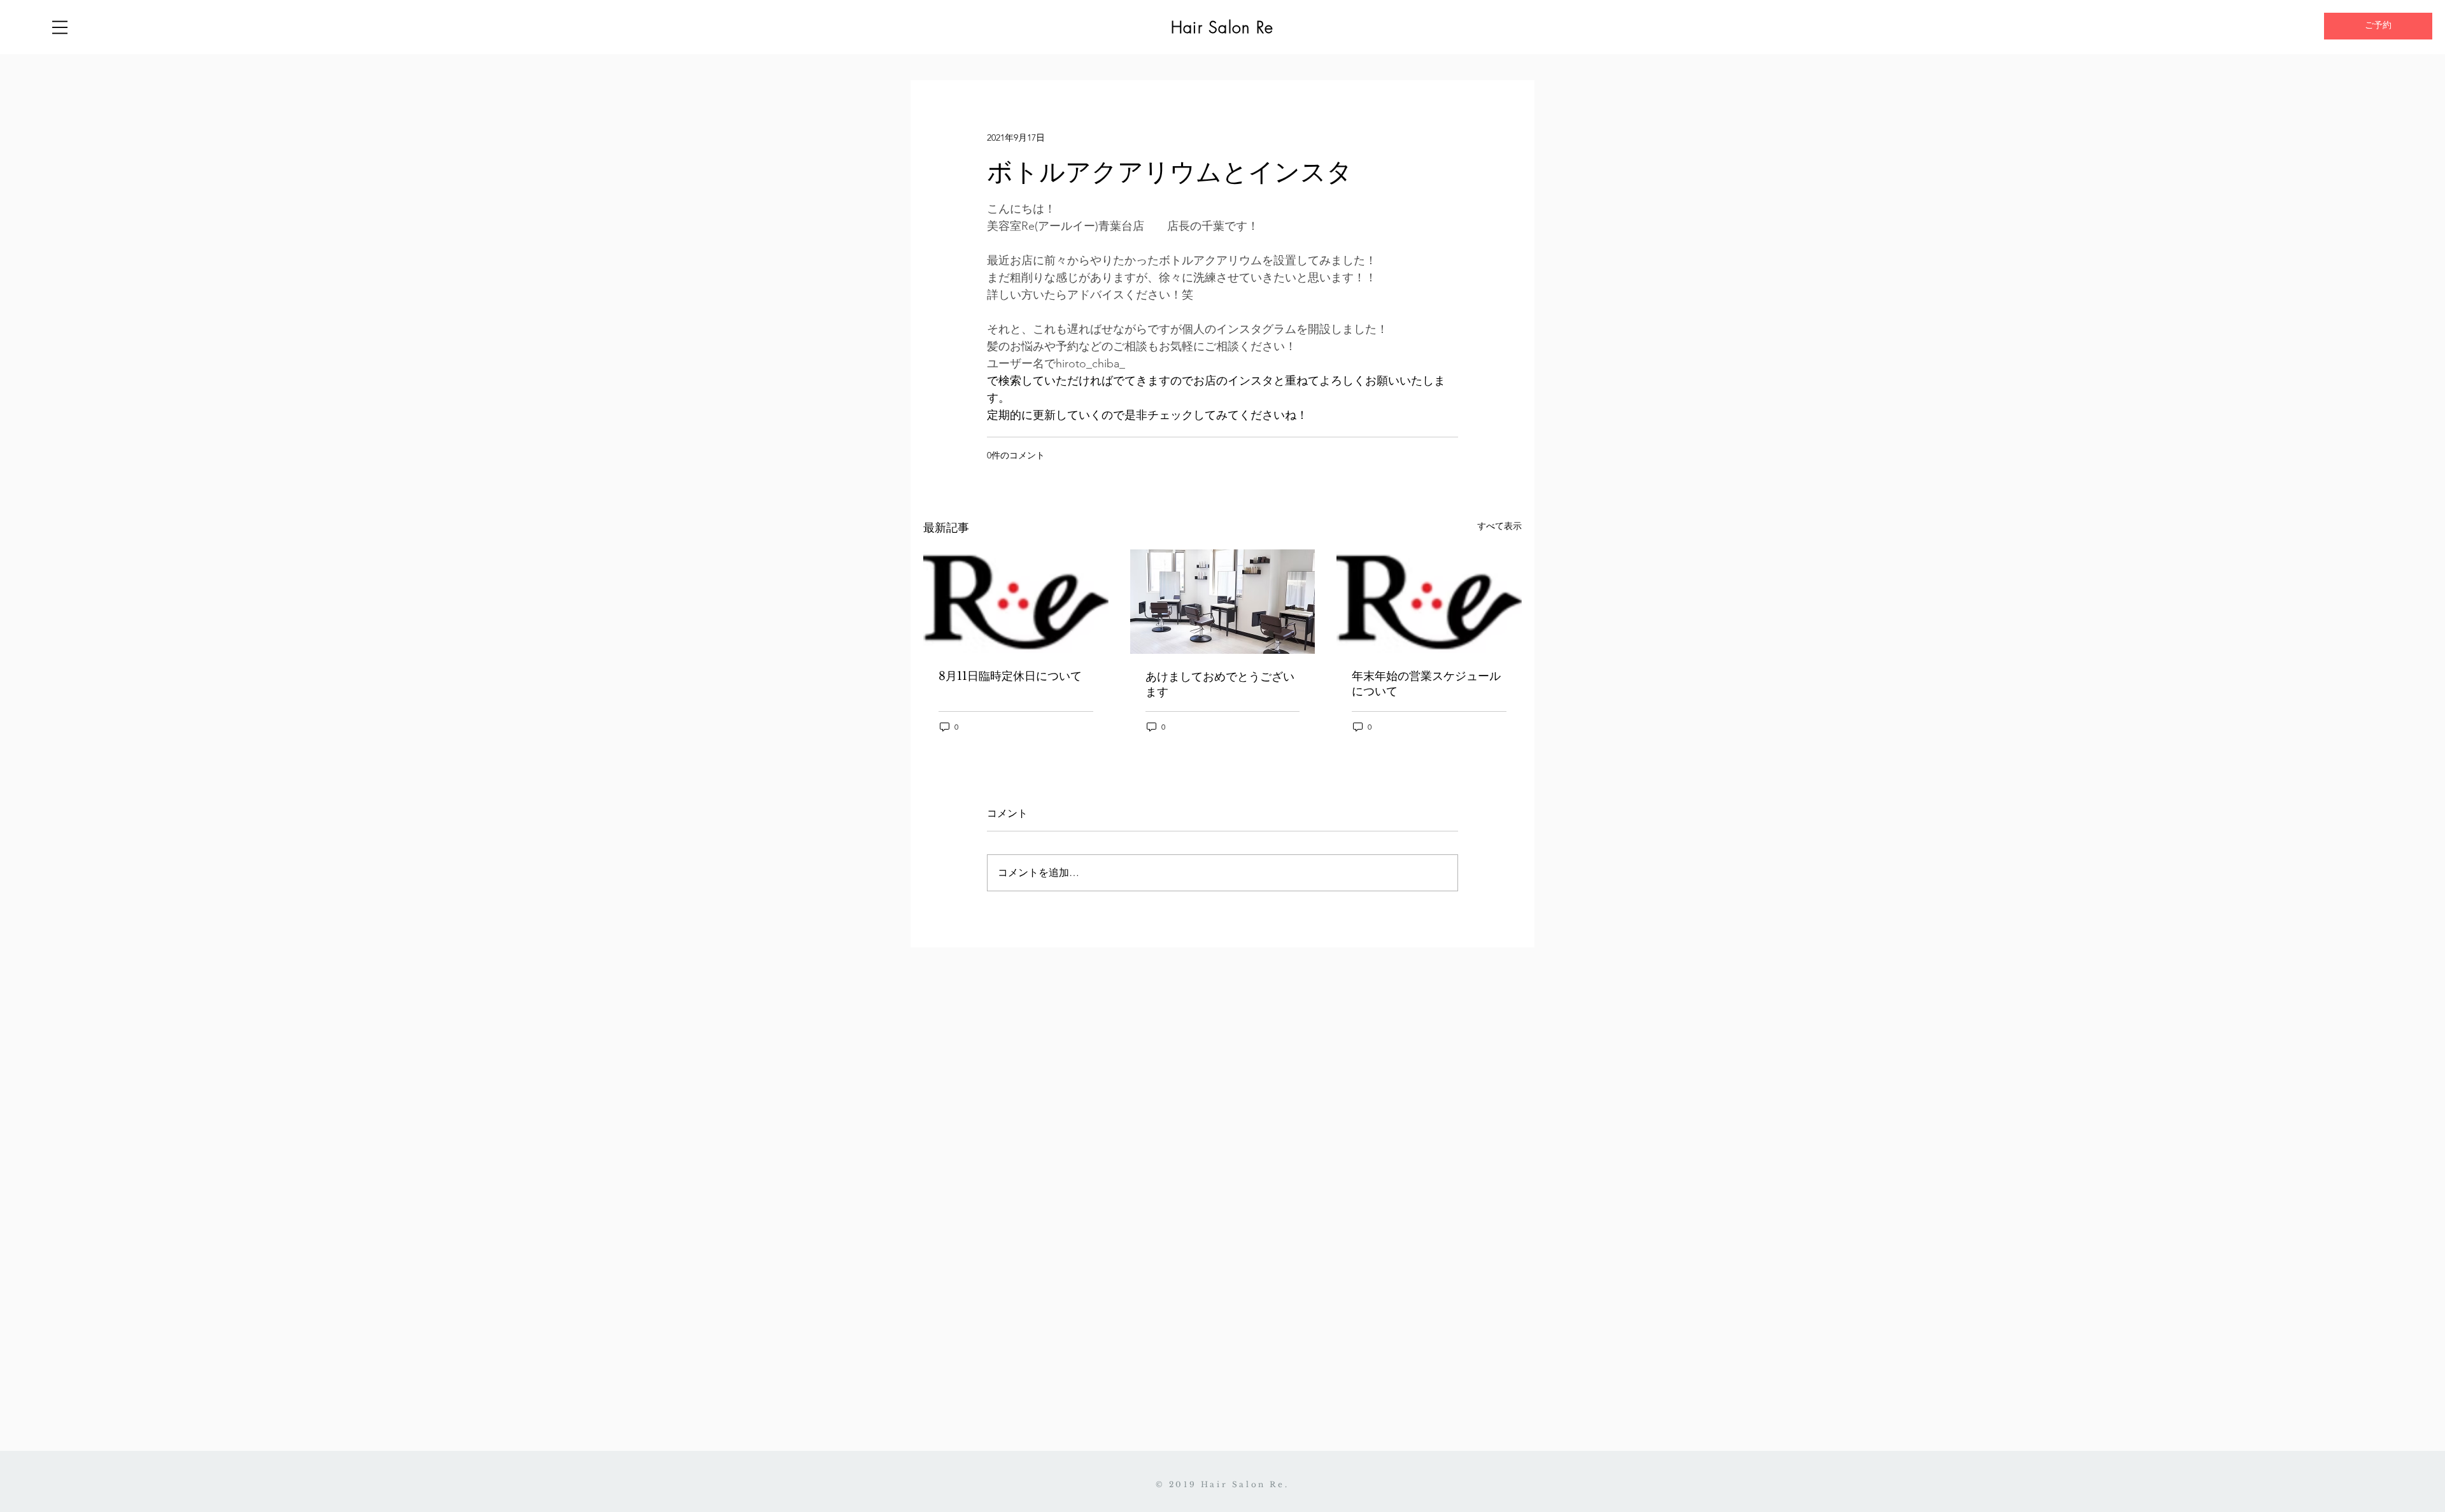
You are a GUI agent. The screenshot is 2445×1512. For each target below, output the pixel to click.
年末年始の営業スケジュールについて (1426, 684)
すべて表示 (1499, 526)
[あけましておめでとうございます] (1223, 602)
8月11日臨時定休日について (1010, 676)
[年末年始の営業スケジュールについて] (1429, 601)
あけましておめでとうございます (1220, 684)
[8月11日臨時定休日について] (1016, 601)
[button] (60, 27)
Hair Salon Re (1222, 27)
